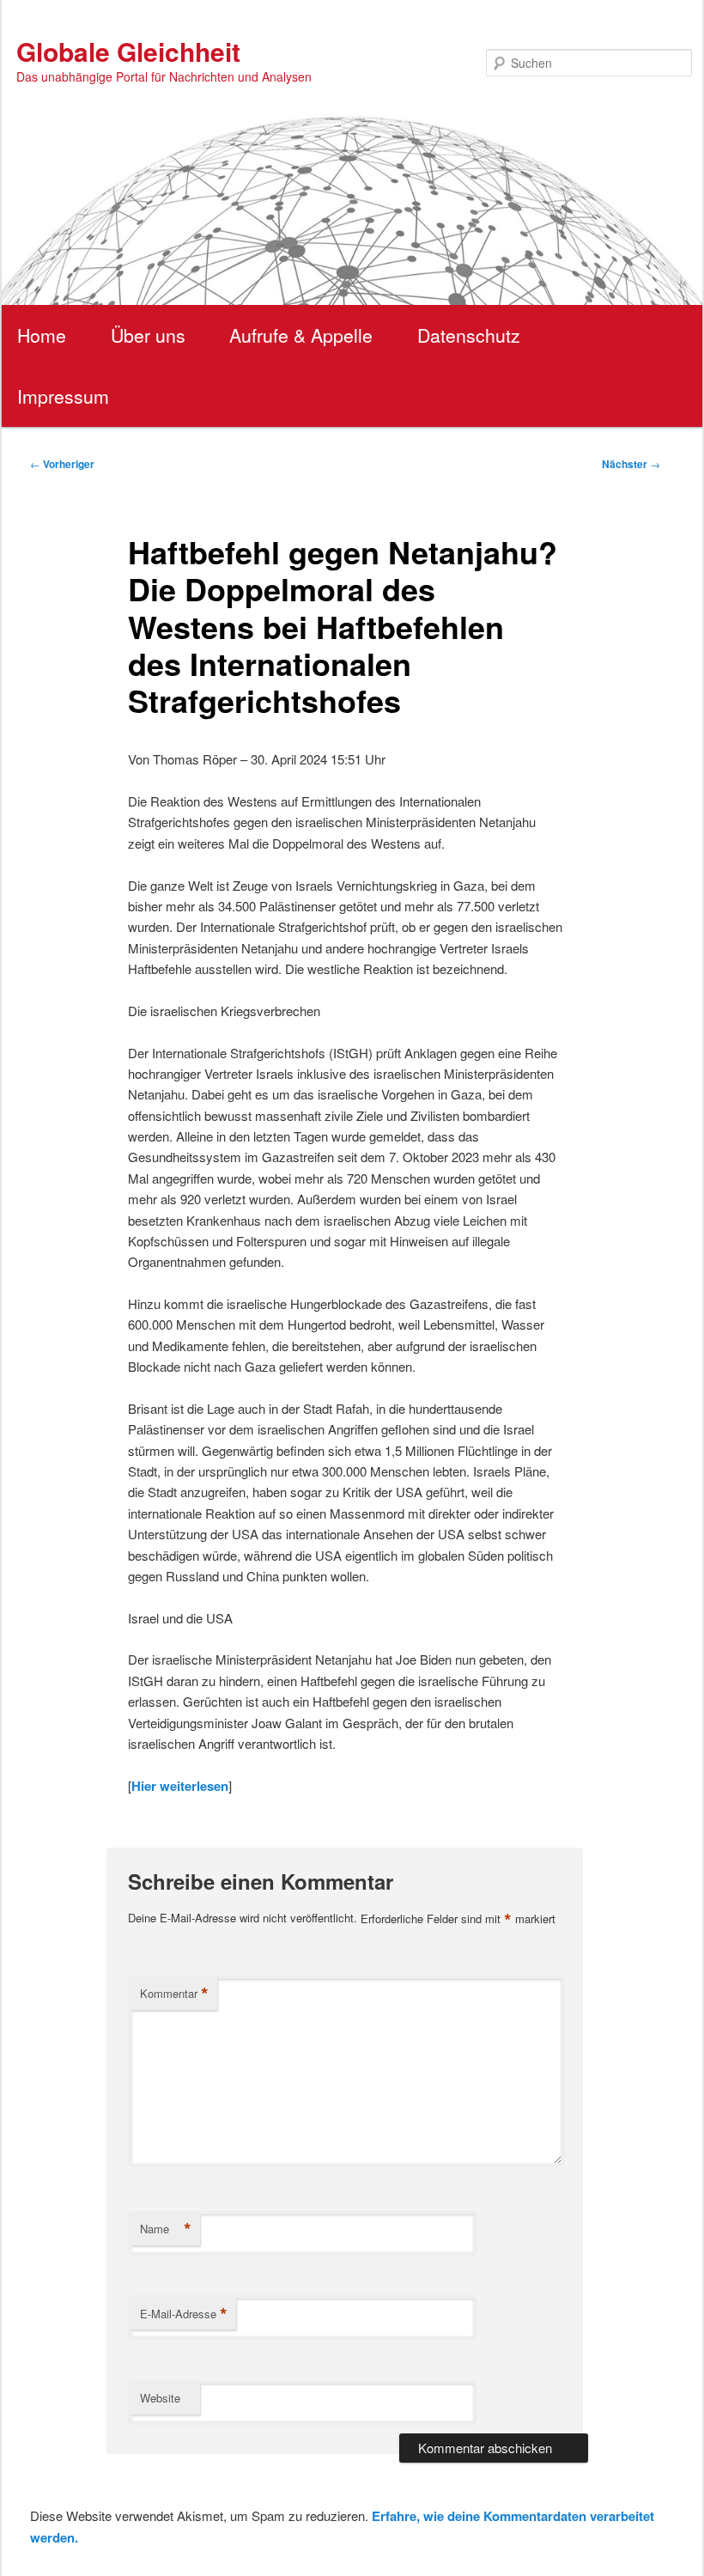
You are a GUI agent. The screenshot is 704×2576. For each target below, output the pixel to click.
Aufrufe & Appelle (301, 335)
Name (166, 2229)
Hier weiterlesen (180, 1786)
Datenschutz (469, 335)
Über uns (148, 335)
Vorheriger (62, 464)
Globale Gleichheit (128, 51)
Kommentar (174, 1994)
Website (160, 2398)
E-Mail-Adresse (184, 2314)
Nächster (631, 464)
